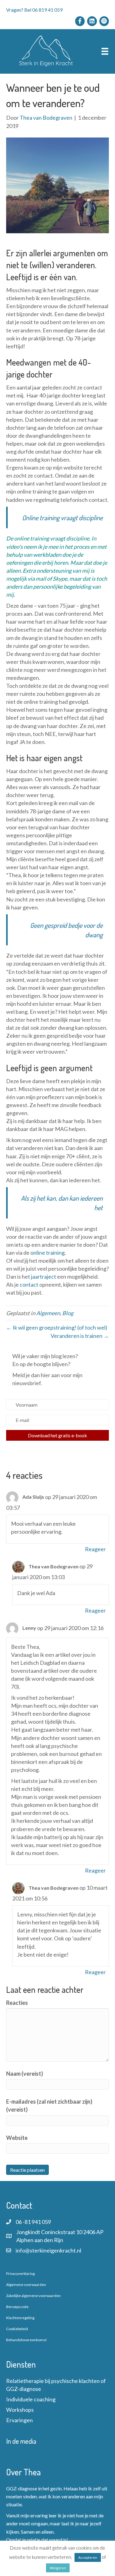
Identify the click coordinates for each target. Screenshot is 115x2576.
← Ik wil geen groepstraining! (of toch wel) (57, 1327)
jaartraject (44, 1276)
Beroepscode (17, 2307)
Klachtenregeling (20, 2318)
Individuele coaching (31, 2399)
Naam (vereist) (25, 2074)
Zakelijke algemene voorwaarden (33, 2296)
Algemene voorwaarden (26, 2285)
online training (32, 538)
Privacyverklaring (20, 2274)
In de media (21, 2441)
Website (17, 2138)
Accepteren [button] (88, 2557)
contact (29, 1284)
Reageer (95, 1549)
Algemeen (48, 1313)
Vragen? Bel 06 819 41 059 (34, 10)
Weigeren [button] (58, 2568)
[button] (57, 1435)
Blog (68, 1313)
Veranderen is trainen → (80, 1336)
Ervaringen (19, 2420)
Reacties (17, 2003)
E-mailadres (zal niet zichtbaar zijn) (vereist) (49, 2105)
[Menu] (105, 51)
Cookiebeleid (17, 2329)
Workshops (20, 2410)
